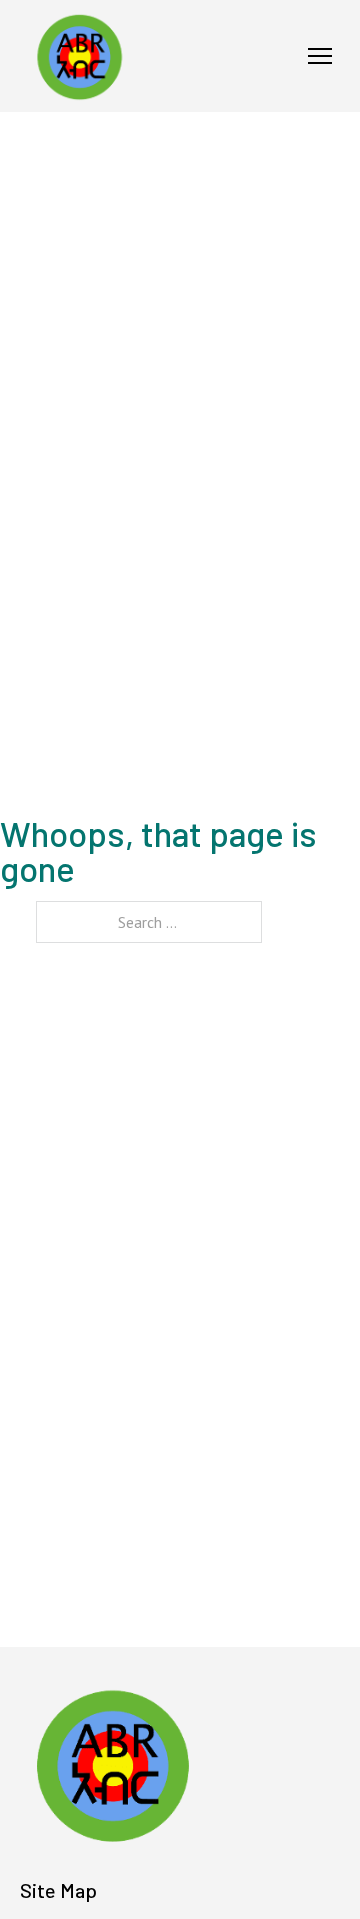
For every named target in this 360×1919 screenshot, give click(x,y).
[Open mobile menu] (320, 56)
